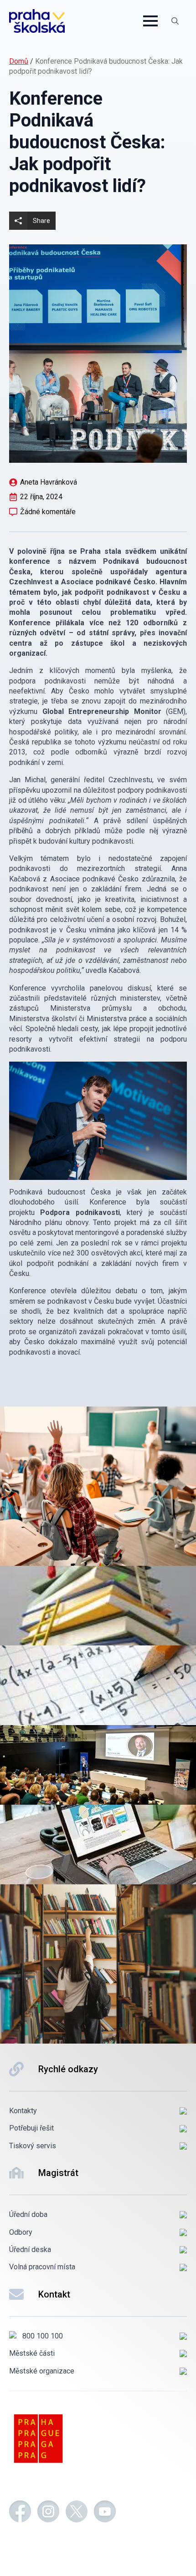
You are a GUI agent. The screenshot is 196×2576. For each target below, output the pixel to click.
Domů (19, 61)
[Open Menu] (150, 21)
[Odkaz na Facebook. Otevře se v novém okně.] (20, 2513)
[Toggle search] (175, 21)
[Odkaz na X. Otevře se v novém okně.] (77, 2513)
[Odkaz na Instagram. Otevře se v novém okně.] (48, 2513)
